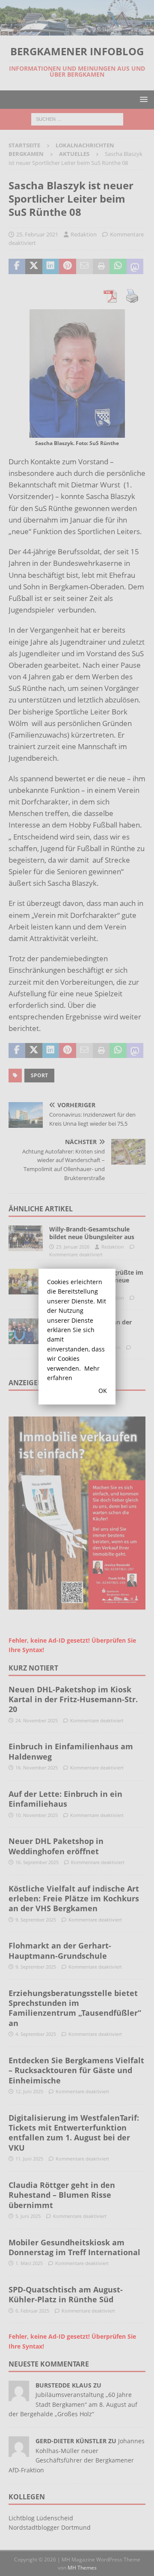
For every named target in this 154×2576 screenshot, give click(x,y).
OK (103, 1391)
